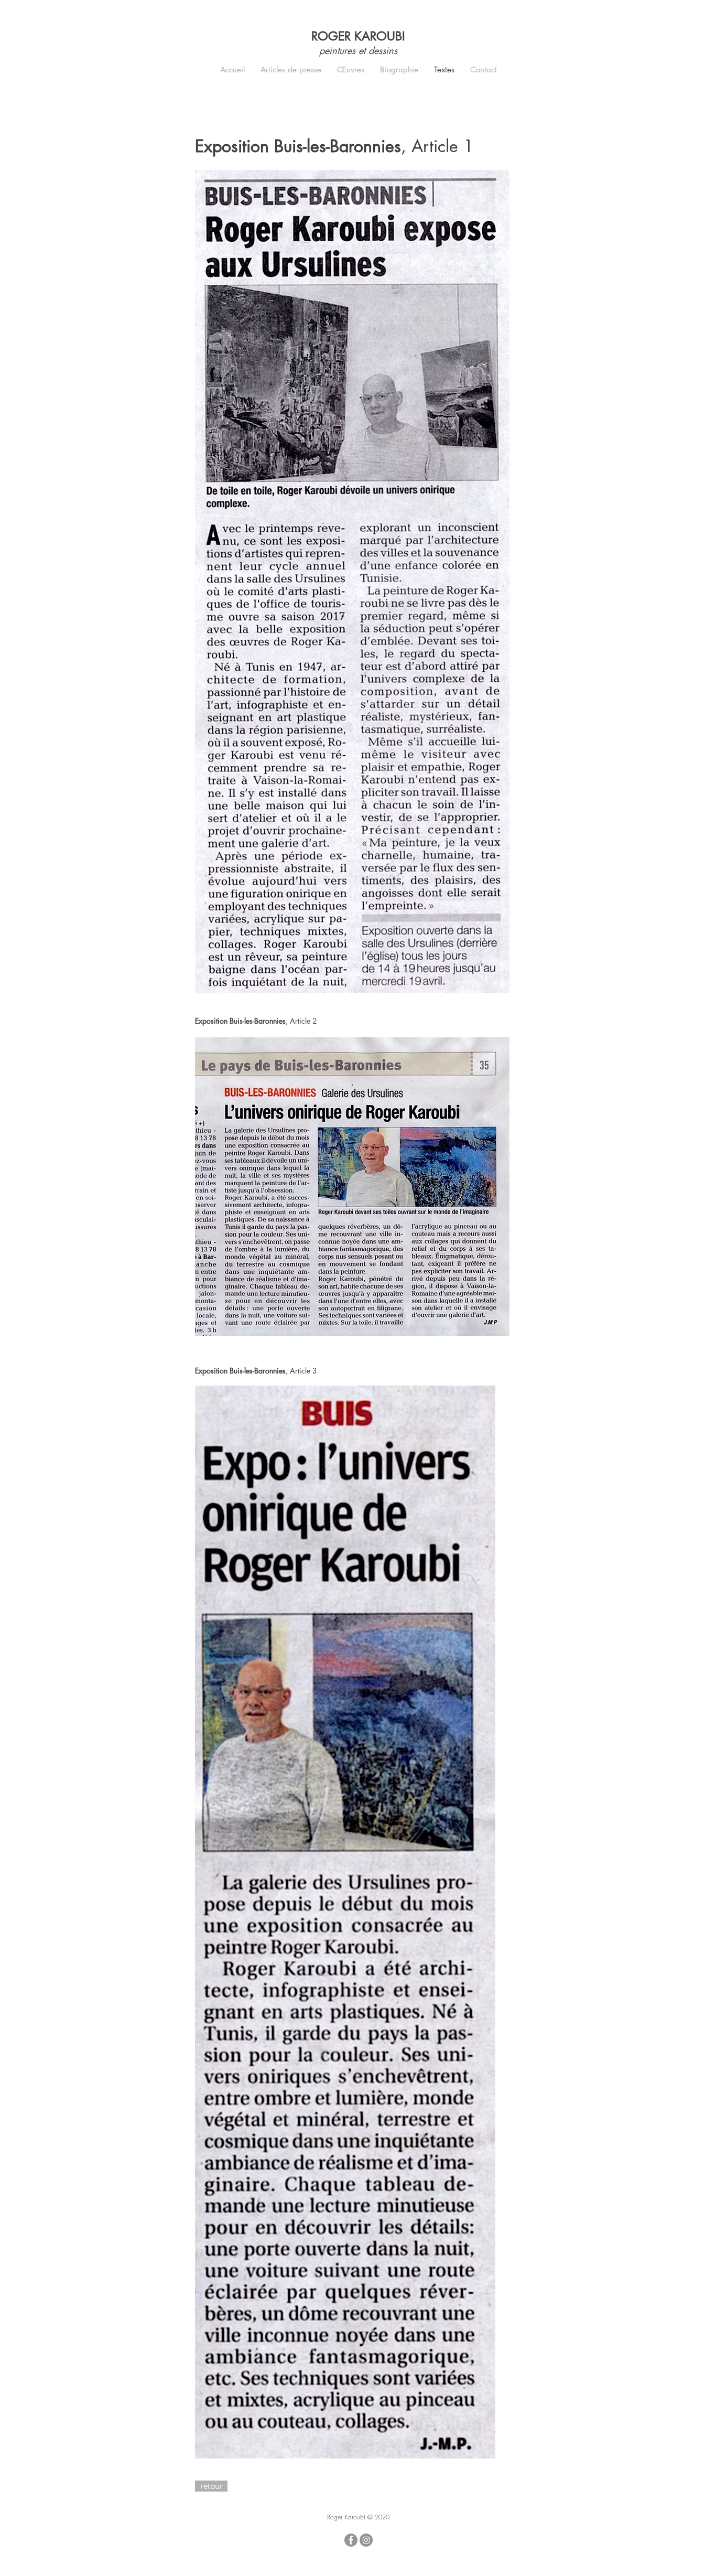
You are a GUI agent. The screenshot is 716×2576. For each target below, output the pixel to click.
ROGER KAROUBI (358, 36)
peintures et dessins (358, 50)
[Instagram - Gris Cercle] (366, 2540)
